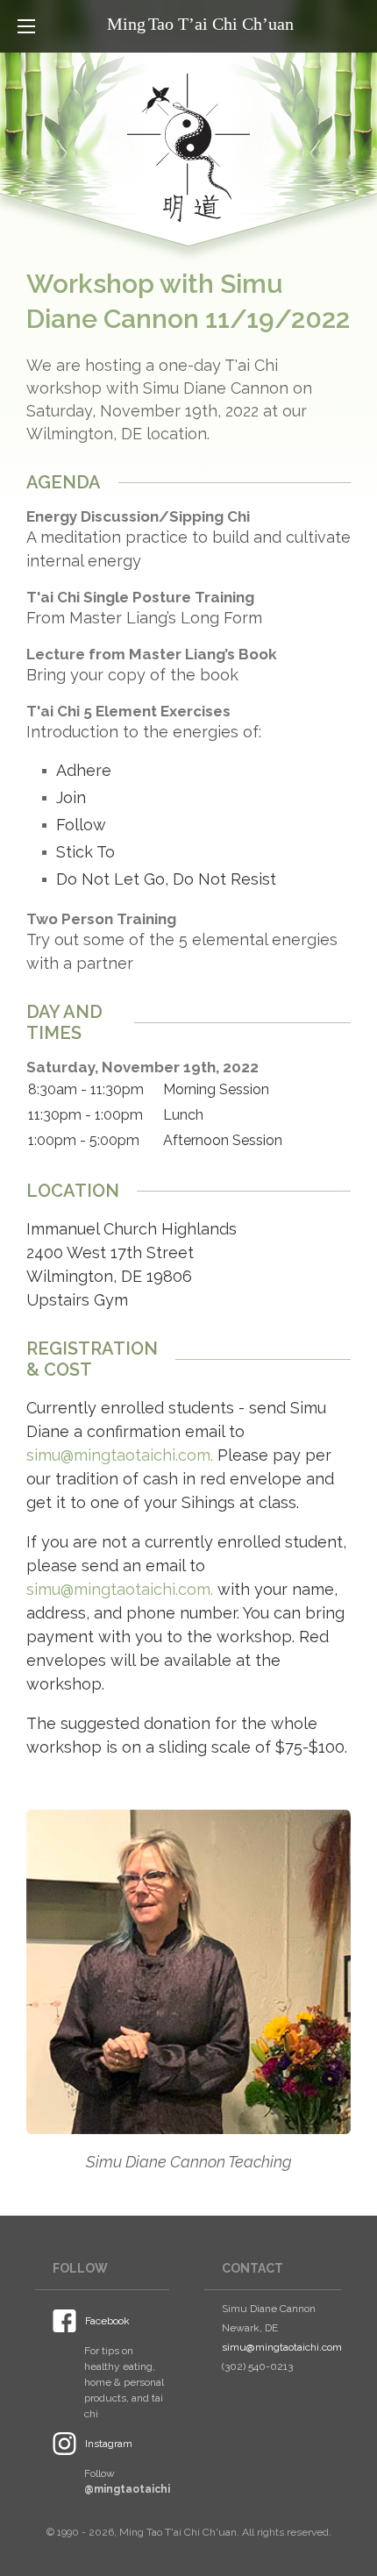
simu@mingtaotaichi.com (282, 2347)
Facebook (107, 2321)
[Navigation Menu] (26, 26)
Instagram (109, 2444)
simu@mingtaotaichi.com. (120, 1455)
